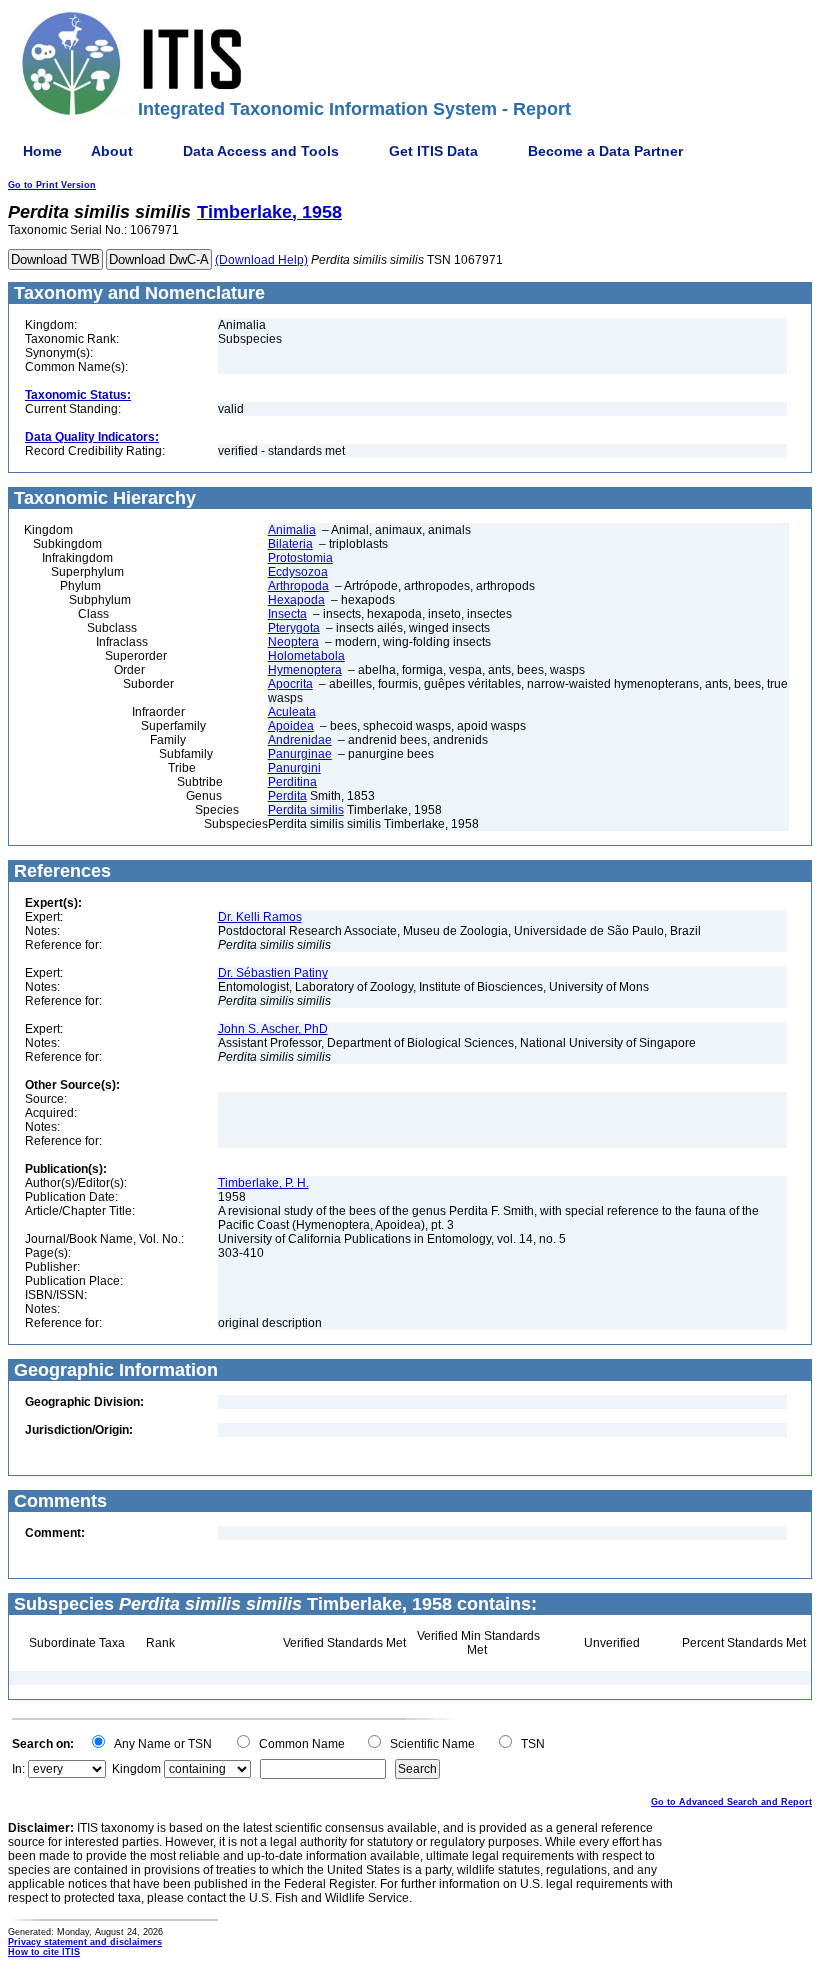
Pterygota (294, 628)
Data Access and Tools (261, 151)
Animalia (292, 530)
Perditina (292, 782)
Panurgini (294, 768)
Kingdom (136, 1769)
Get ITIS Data (433, 151)
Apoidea (291, 726)
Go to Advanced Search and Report (731, 1802)
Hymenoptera (305, 670)
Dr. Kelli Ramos (260, 917)
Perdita (287, 796)
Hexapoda (296, 600)
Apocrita (290, 684)
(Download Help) (261, 260)
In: (18, 1769)
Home (42, 151)
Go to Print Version (52, 185)
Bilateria (290, 544)
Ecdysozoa (298, 572)
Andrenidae (300, 740)
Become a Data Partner (605, 151)
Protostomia (300, 558)
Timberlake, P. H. (263, 1183)
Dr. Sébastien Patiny (273, 973)
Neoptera (293, 642)
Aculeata (292, 712)
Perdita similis (306, 810)
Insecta (287, 614)
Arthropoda (298, 586)
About (112, 151)
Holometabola (306, 656)
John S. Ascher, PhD (273, 1029)
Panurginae (300, 754)
